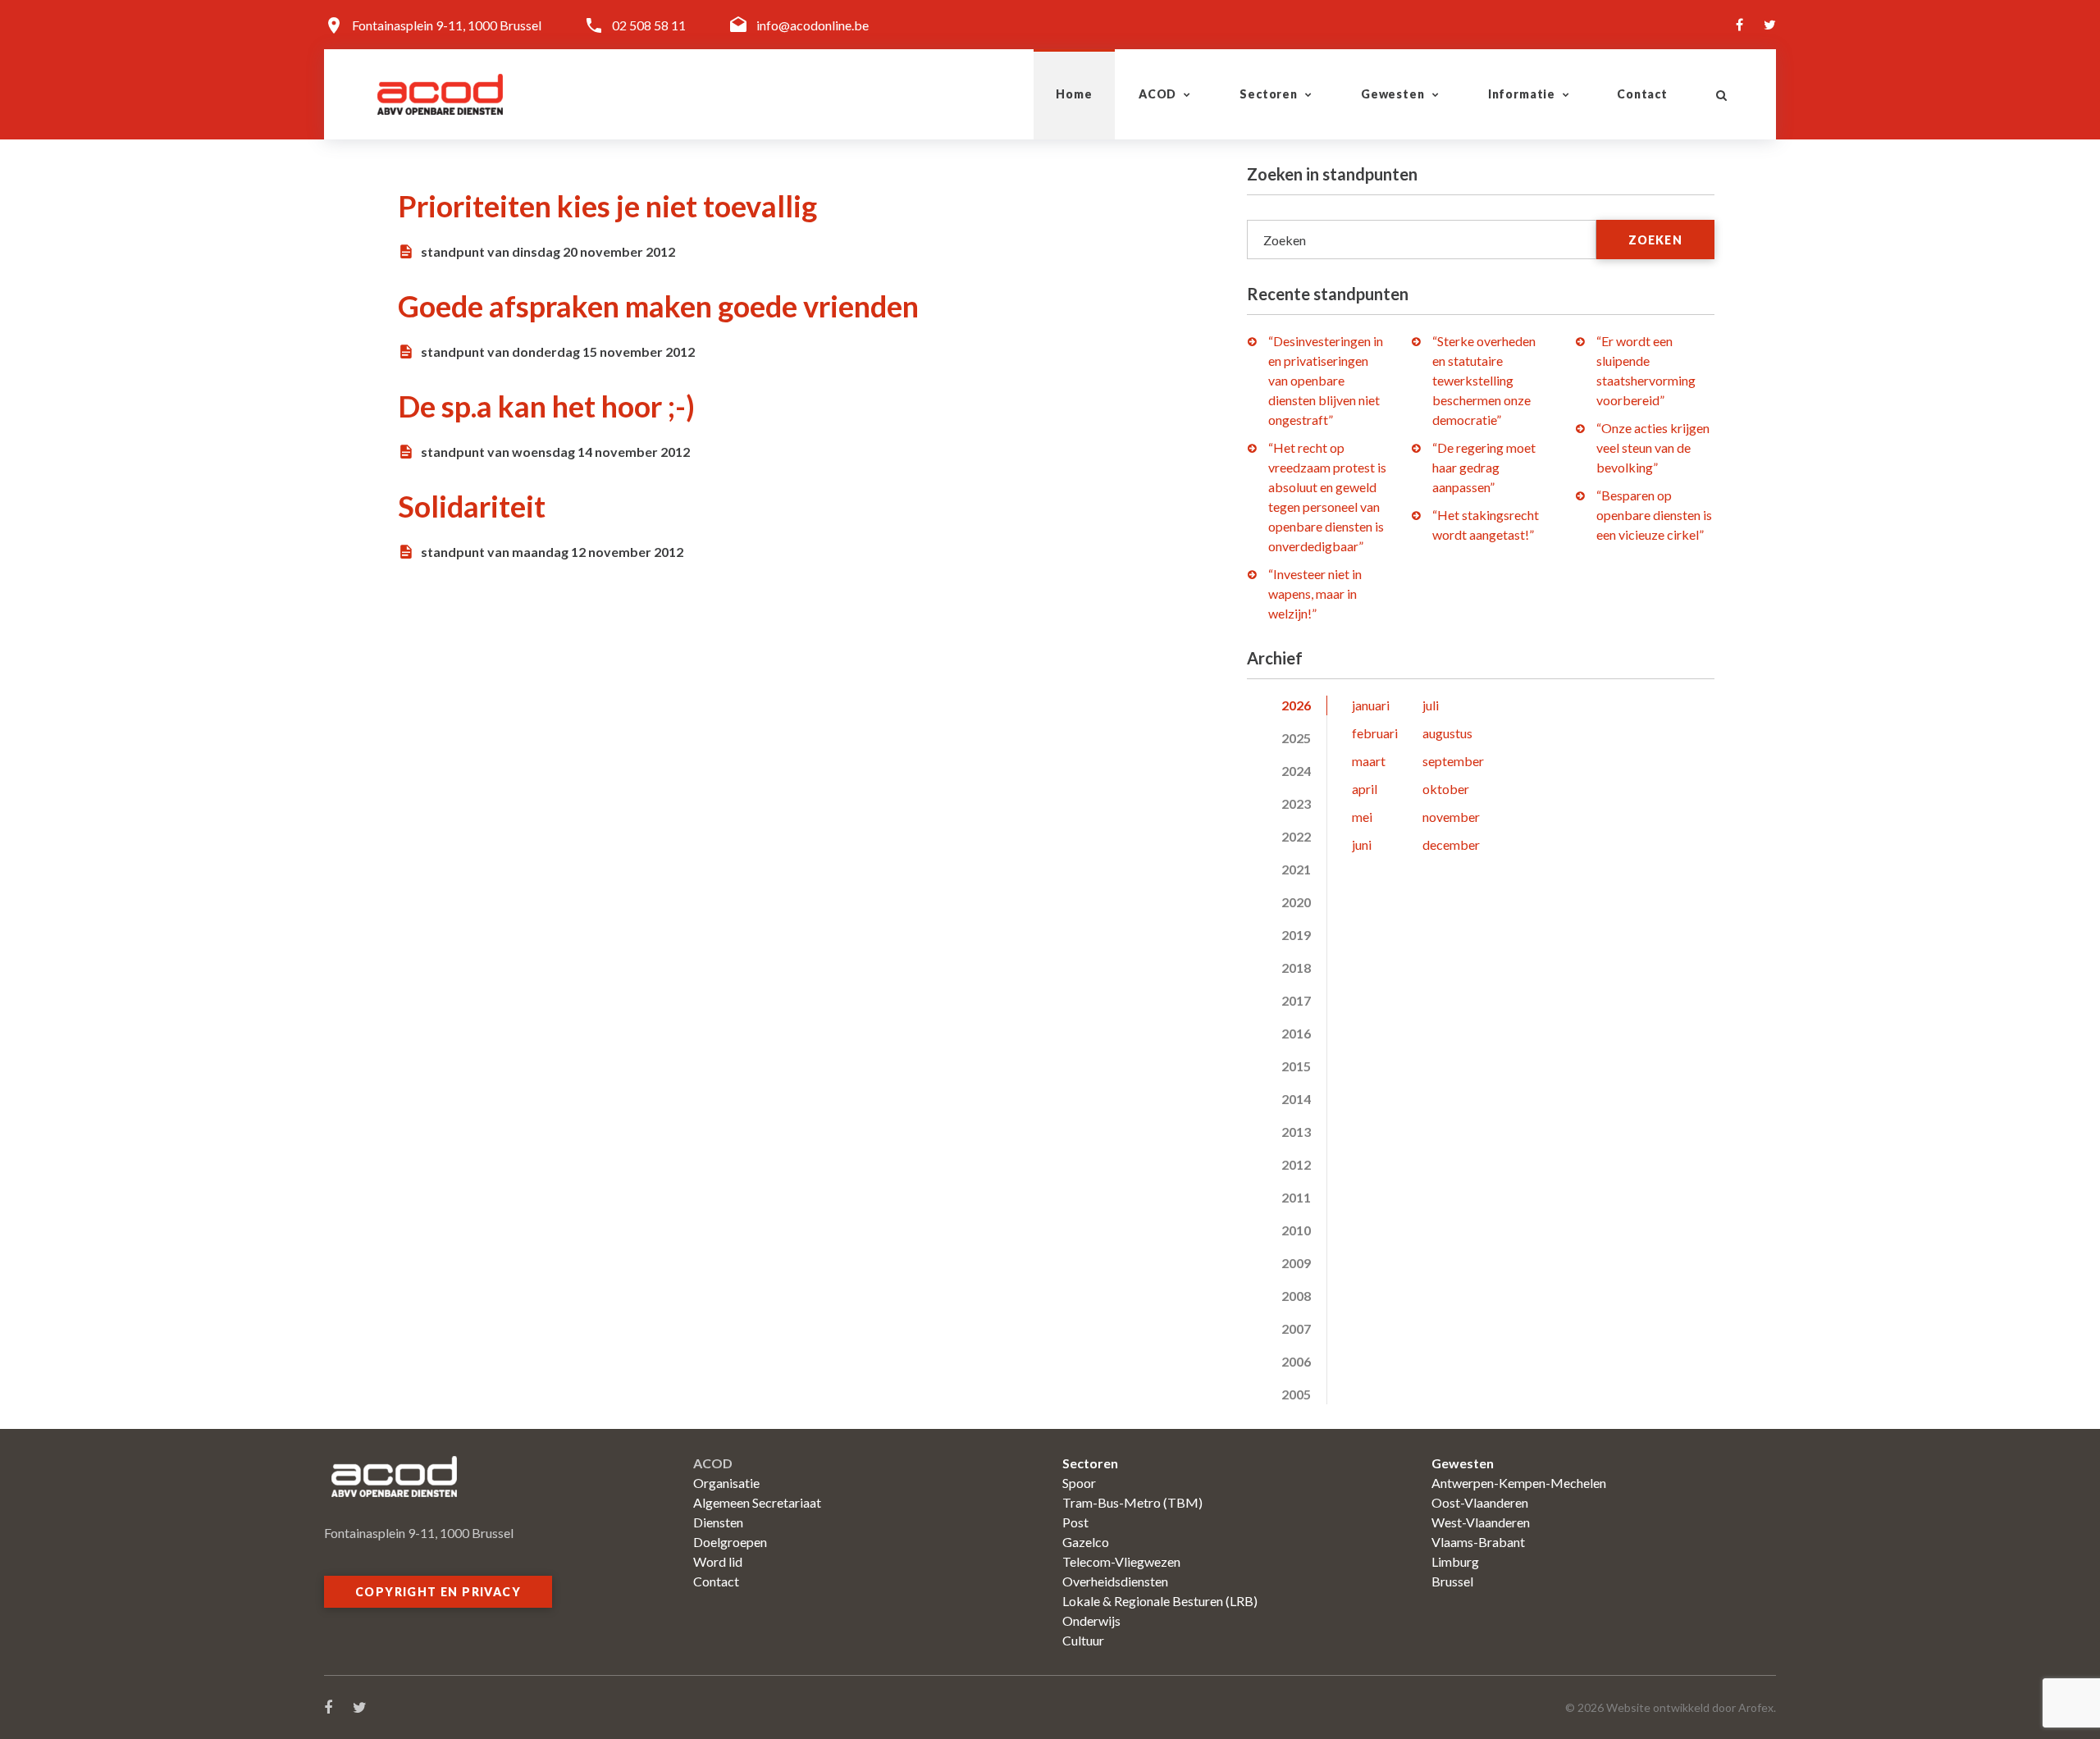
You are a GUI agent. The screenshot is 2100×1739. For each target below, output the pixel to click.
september (1453, 761)
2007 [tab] (1296, 1328)
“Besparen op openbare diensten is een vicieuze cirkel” (1654, 515)
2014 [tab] (1296, 1099)
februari (1375, 733)
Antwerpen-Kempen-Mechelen (1519, 1483)
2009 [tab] (1296, 1263)
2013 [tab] (1296, 1132)
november (1451, 817)
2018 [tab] (1296, 968)
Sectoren (1269, 94)
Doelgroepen (730, 1542)
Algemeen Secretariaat (757, 1502)
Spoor (1079, 1483)
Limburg (1455, 1561)
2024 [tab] (1296, 771)
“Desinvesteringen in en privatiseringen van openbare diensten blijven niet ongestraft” (1326, 380)
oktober (1446, 789)
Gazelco (1086, 1542)
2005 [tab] (1296, 1394)
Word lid (718, 1561)
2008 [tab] (1296, 1296)
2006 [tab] (1296, 1361)
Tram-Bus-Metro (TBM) (1132, 1502)
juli (1431, 705)
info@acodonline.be (813, 25)
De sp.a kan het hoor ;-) (546, 406)
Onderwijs (1091, 1620)
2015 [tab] (1296, 1066)
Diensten (718, 1522)
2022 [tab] (1296, 836)
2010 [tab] (1296, 1230)
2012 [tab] (1296, 1164)
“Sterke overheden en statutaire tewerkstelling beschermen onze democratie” (1484, 380)
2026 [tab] (1296, 705)
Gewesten (1393, 94)
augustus (1447, 733)
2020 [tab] (1296, 902)
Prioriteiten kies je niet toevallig (607, 206)
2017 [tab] (1296, 1000)
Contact (1642, 94)
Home (1074, 94)
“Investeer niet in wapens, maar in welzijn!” (1315, 593)
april (1365, 789)
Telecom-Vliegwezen (1121, 1561)
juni (1362, 844)
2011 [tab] (1296, 1197)
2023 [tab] (1296, 803)
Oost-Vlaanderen (1480, 1502)
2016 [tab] (1296, 1033)
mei (1362, 817)
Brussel (1452, 1581)
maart (1369, 761)
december (1451, 844)
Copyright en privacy (438, 1592)
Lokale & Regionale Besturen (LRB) (1160, 1601)
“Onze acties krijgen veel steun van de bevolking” (1653, 447)
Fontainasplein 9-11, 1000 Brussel (447, 25)
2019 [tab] (1296, 935)
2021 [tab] (1296, 869)
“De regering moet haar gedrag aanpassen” (1484, 467)
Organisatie (726, 1483)
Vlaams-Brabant (1478, 1542)
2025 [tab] (1296, 738)
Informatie (1522, 94)
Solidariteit (472, 506)
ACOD (1157, 94)
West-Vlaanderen (1481, 1522)
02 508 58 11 (649, 25)
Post (1075, 1522)
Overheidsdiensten (1115, 1581)
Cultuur (1083, 1640)
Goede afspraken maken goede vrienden (658, 306)
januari (1371, 705)
